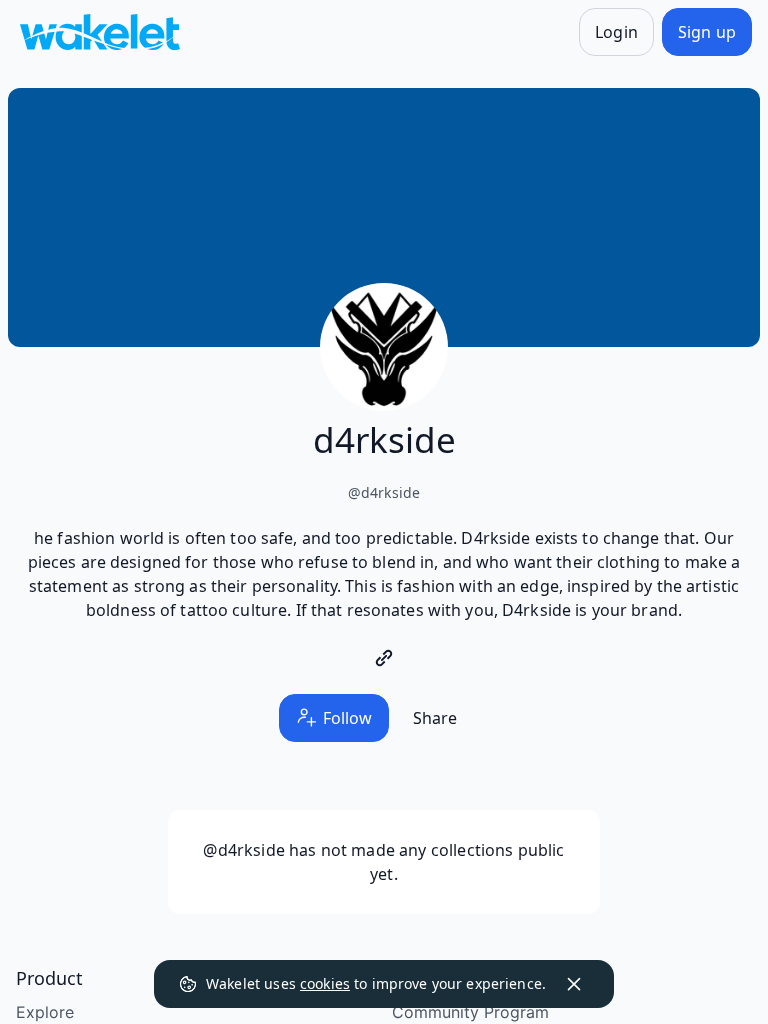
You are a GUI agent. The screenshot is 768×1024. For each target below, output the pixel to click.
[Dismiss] (574, 984)
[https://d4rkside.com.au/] (384, 658)
